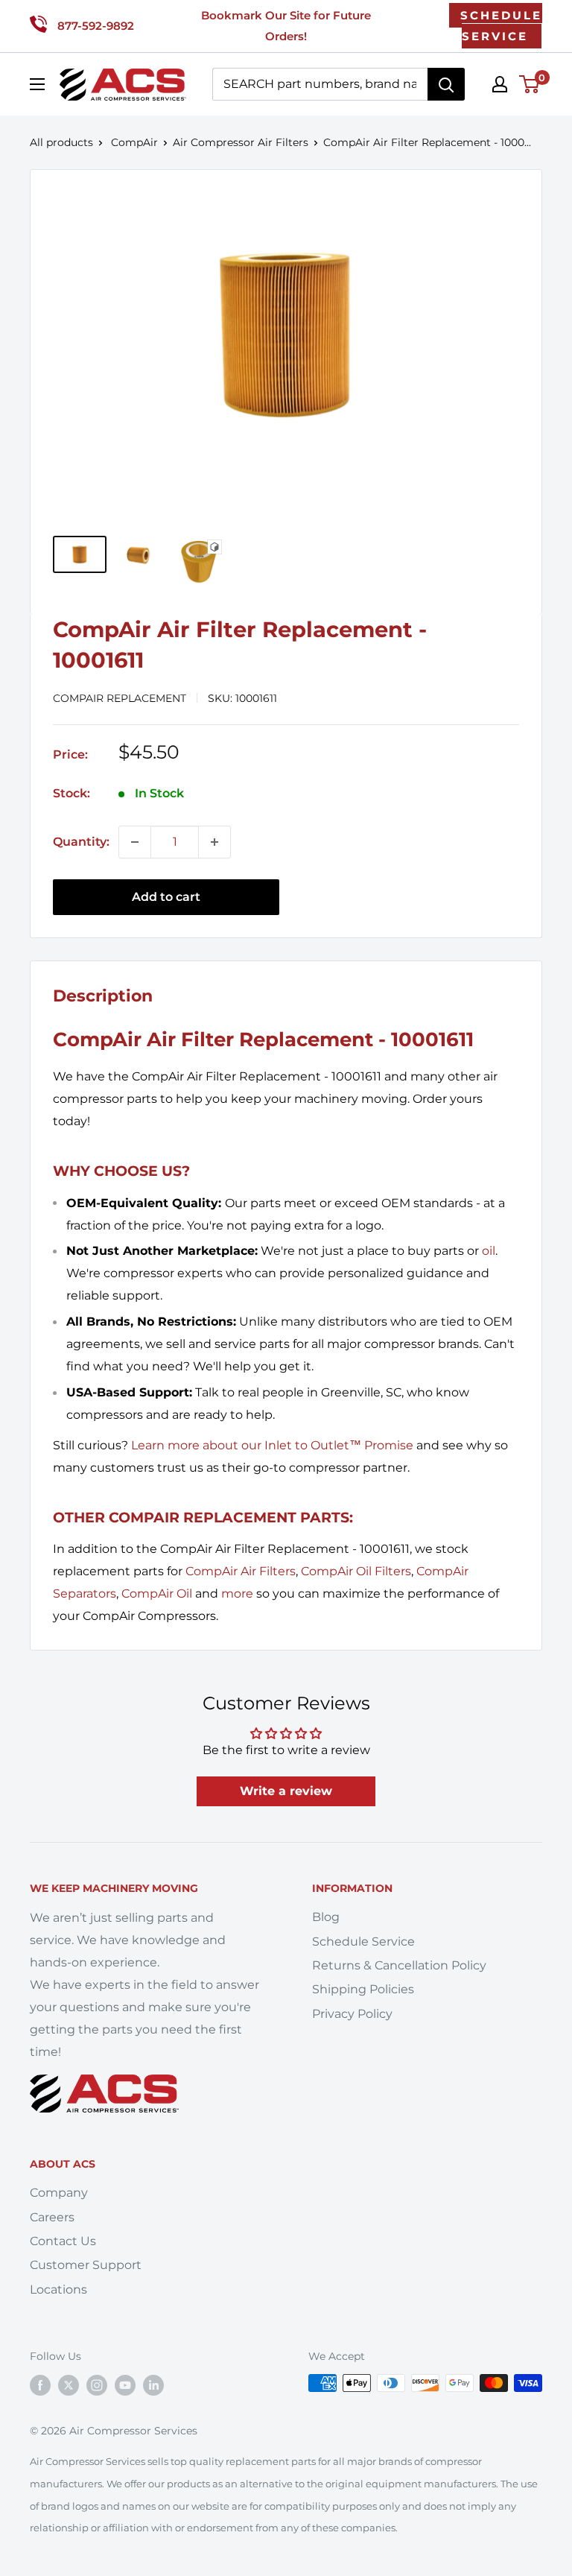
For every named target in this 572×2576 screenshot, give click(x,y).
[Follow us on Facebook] (40, 2384)
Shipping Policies (363, 1989)
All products (61, 142)
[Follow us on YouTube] (125, 2384)
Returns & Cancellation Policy (399, 1965)
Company (59, 2193)
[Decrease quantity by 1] (135, 842)
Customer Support (86, 2265)
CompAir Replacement (120, 698)
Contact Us (63, 2241)
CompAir (134, 142)
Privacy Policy (352, 2014)
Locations (58, 2289)
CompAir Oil (157, 1594)
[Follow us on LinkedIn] (153, 2384)
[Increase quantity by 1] (214, 842)
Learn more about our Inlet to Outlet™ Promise (272, 1445)
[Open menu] (37, 84)
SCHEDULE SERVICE (501, 26)
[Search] (446, 84)
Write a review (286, 1791)
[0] (530, 84)
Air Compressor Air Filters (241, 142)
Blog (326, 1917)
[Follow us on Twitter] (69, 2384)
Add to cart (166, 897)
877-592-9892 (96, 26)
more (237, 1594)
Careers (52, 2217)
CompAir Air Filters (241, 1571)
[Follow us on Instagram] (97, 2384)
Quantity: (81, 842)
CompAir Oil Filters (356, 1571)
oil (489, 1251)
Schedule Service (363, 1942)
